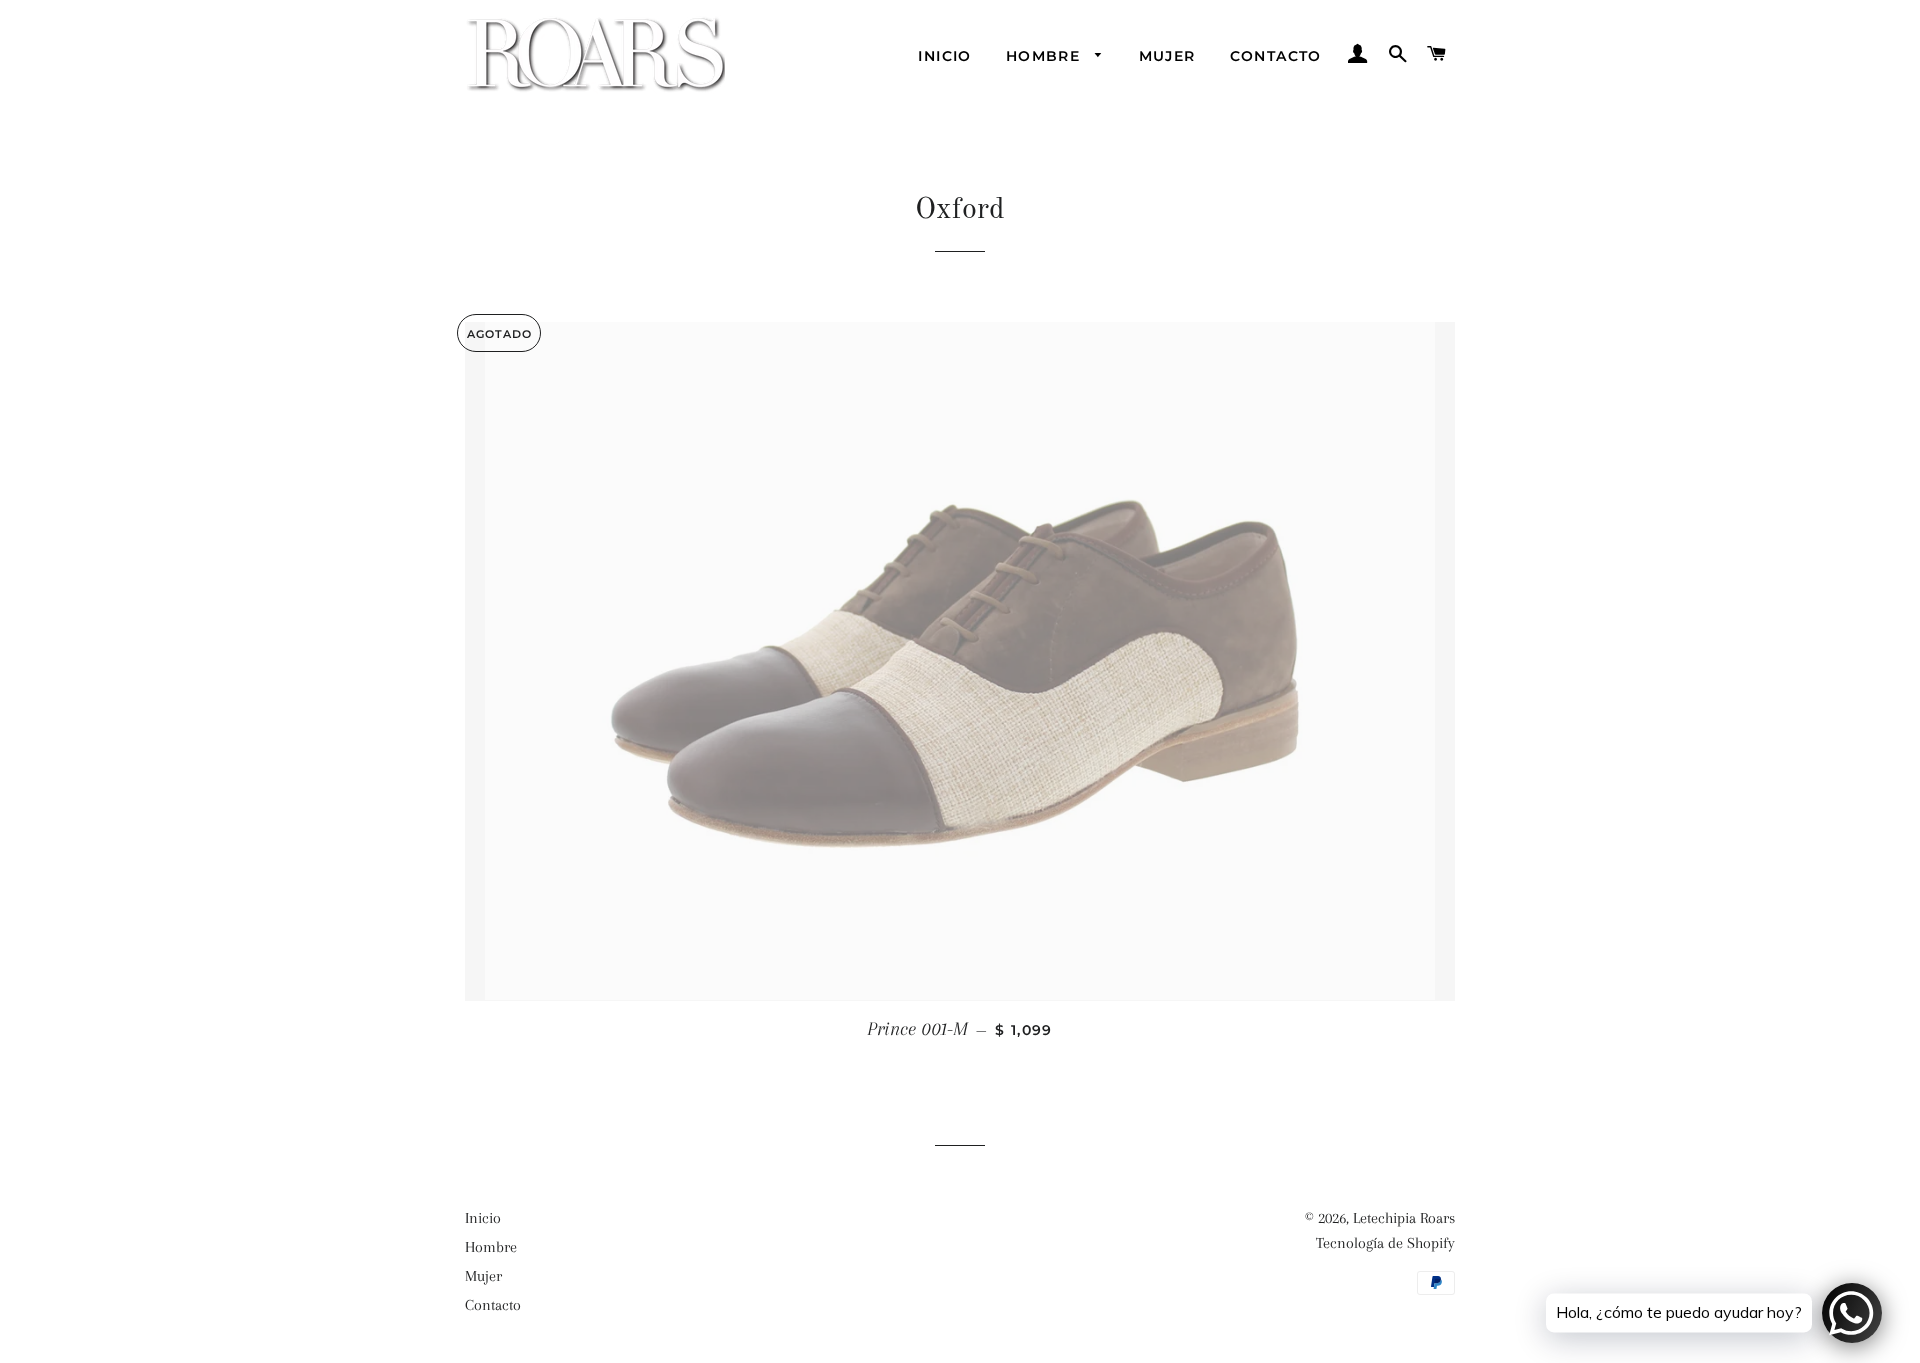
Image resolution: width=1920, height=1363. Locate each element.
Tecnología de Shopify (1385, 1243)
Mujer (1167, 56)
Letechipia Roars (1404, 1218)
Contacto (1276, 56)
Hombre (1046, 56)
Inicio (944, 56)
